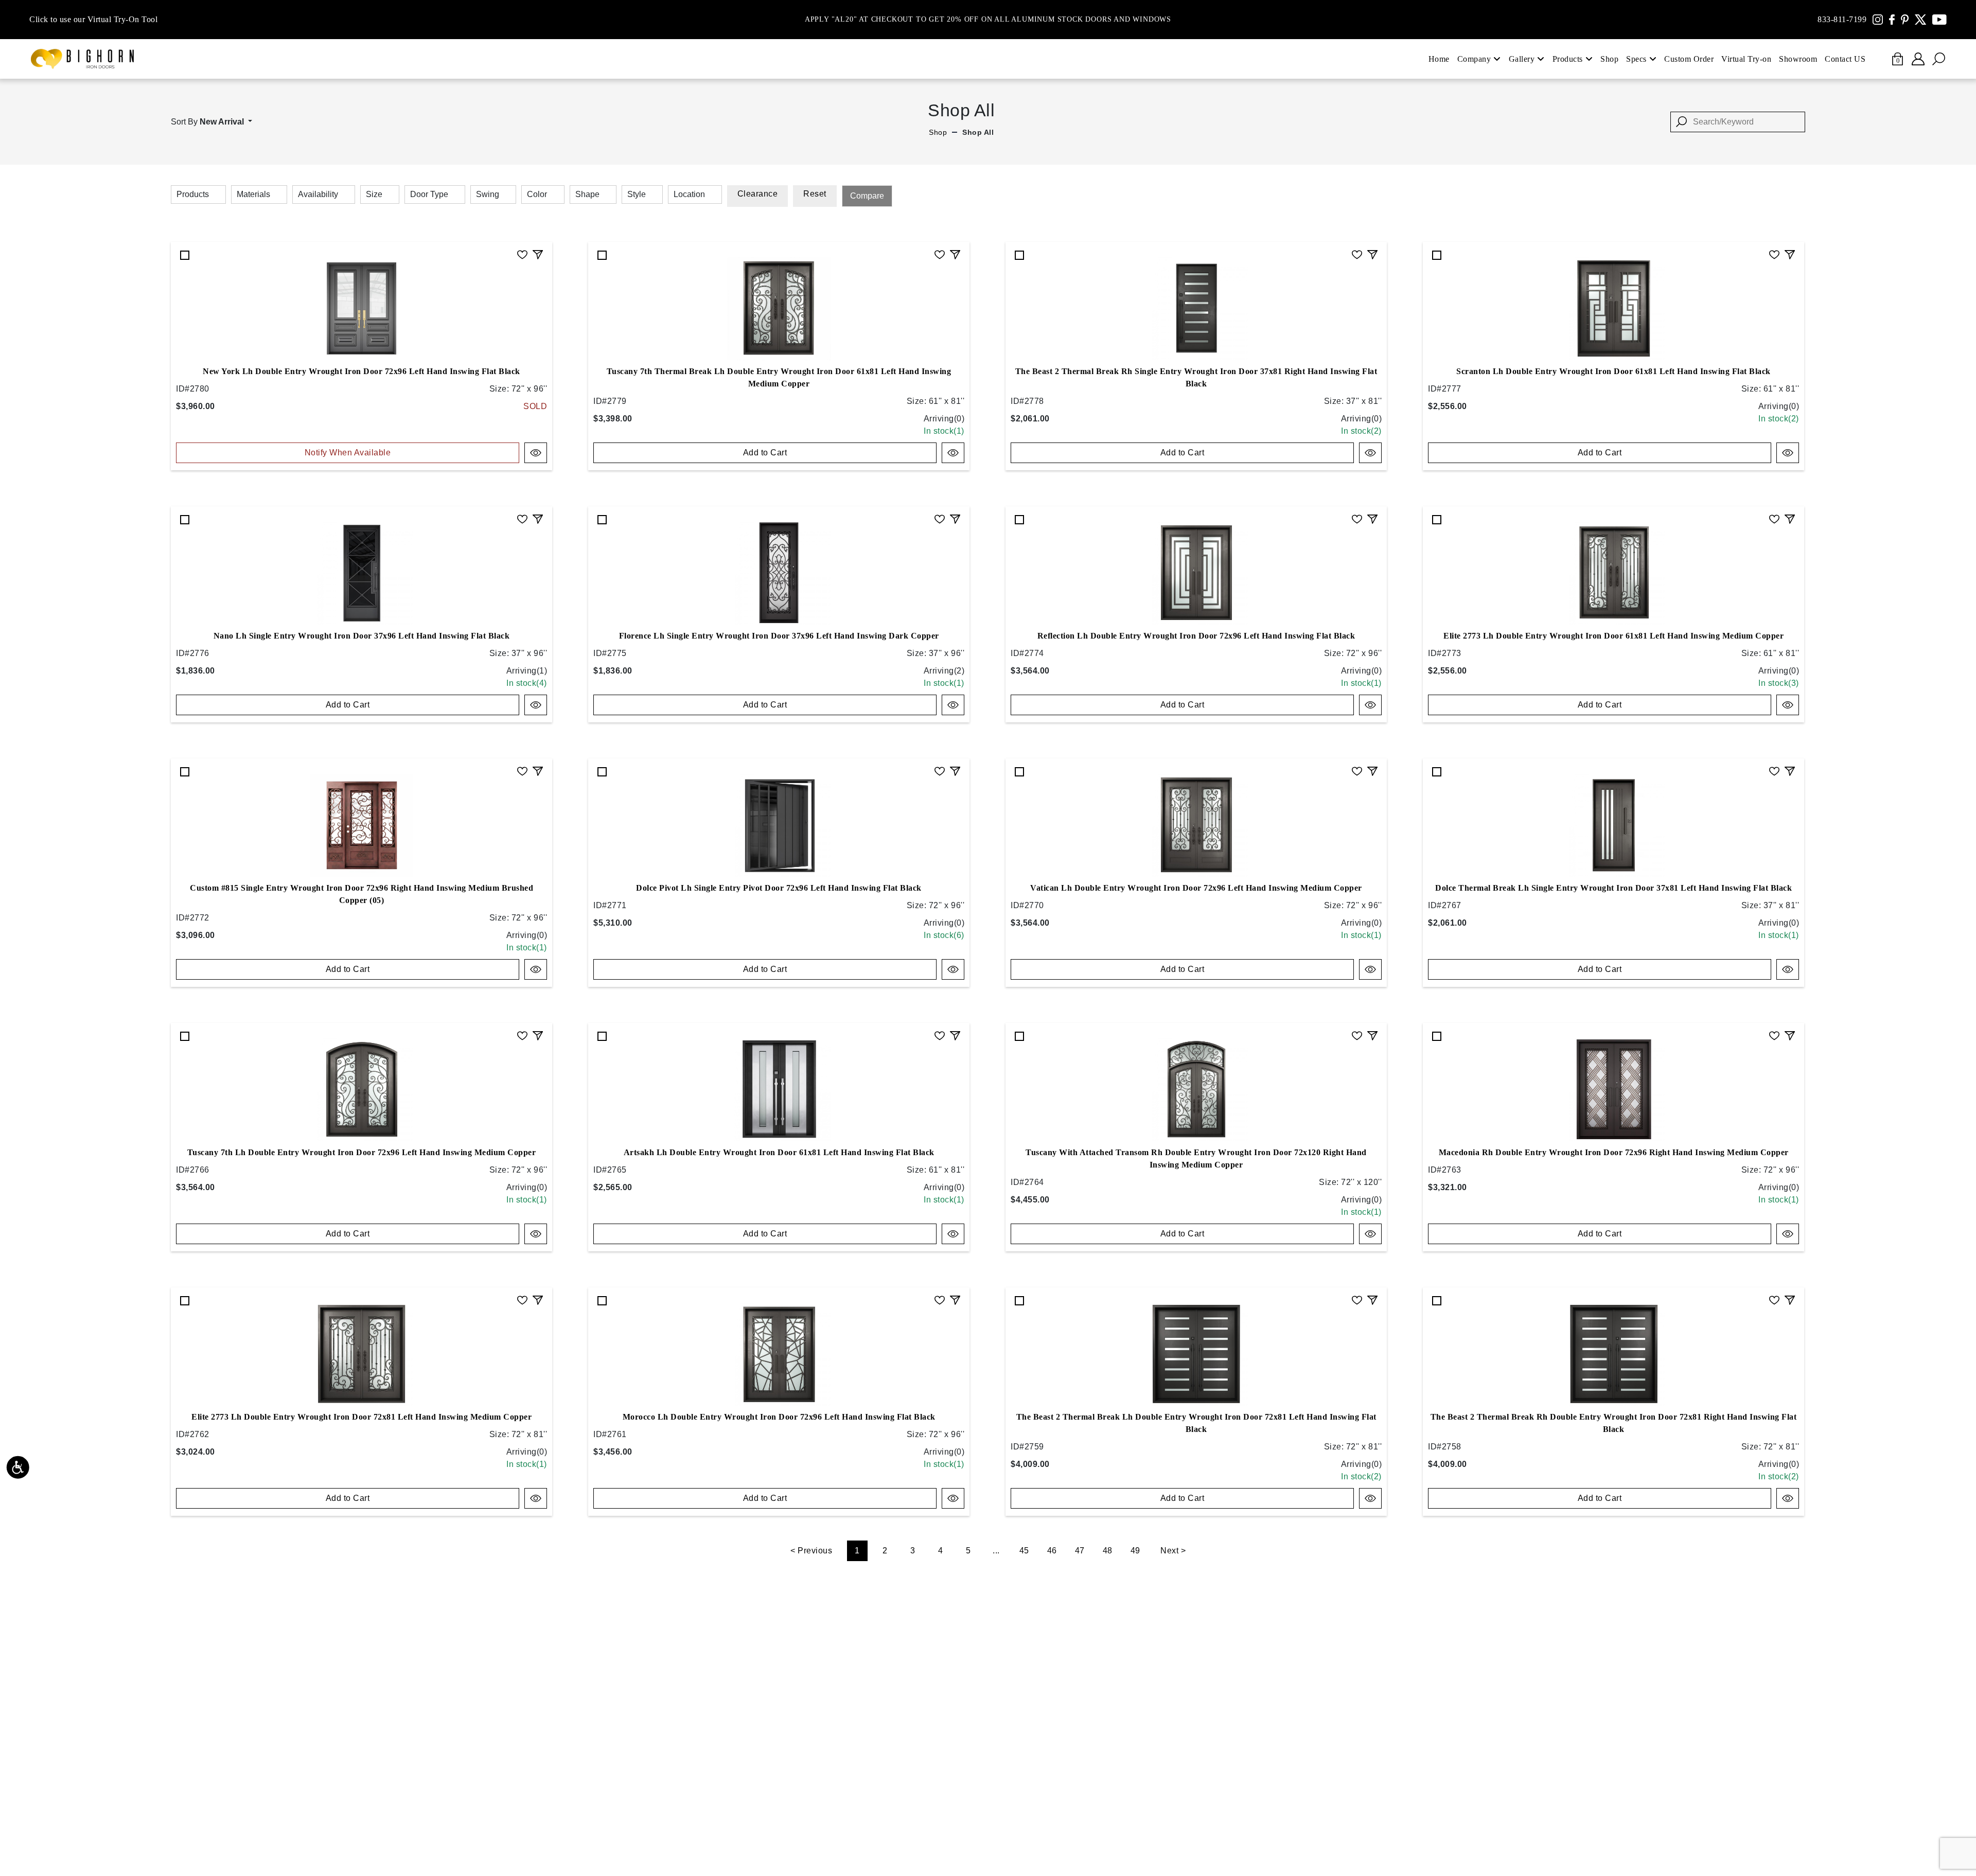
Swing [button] (488, 194)
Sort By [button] (207, 122)
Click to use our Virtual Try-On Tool (93, 19)
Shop (1609, 59)
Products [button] (193, 194)
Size (374, 194)
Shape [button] (587, 194)
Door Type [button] (429, 194)
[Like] (522, 253)
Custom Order (1689, 59)
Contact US (1845, 59)
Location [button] (689, 194)
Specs (1636, 59)
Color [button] (537, 194)
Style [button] (637, 194)
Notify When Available (348, 453)
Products (1568, 59)
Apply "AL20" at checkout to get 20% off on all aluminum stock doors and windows (988, 20)
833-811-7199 (1842, 19)
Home (1439, 59)
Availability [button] (318, 194)
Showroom (1798, 59)
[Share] (538, 253)
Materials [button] (253, 194)
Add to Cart (765, 453)
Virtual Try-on (1746, 59)
